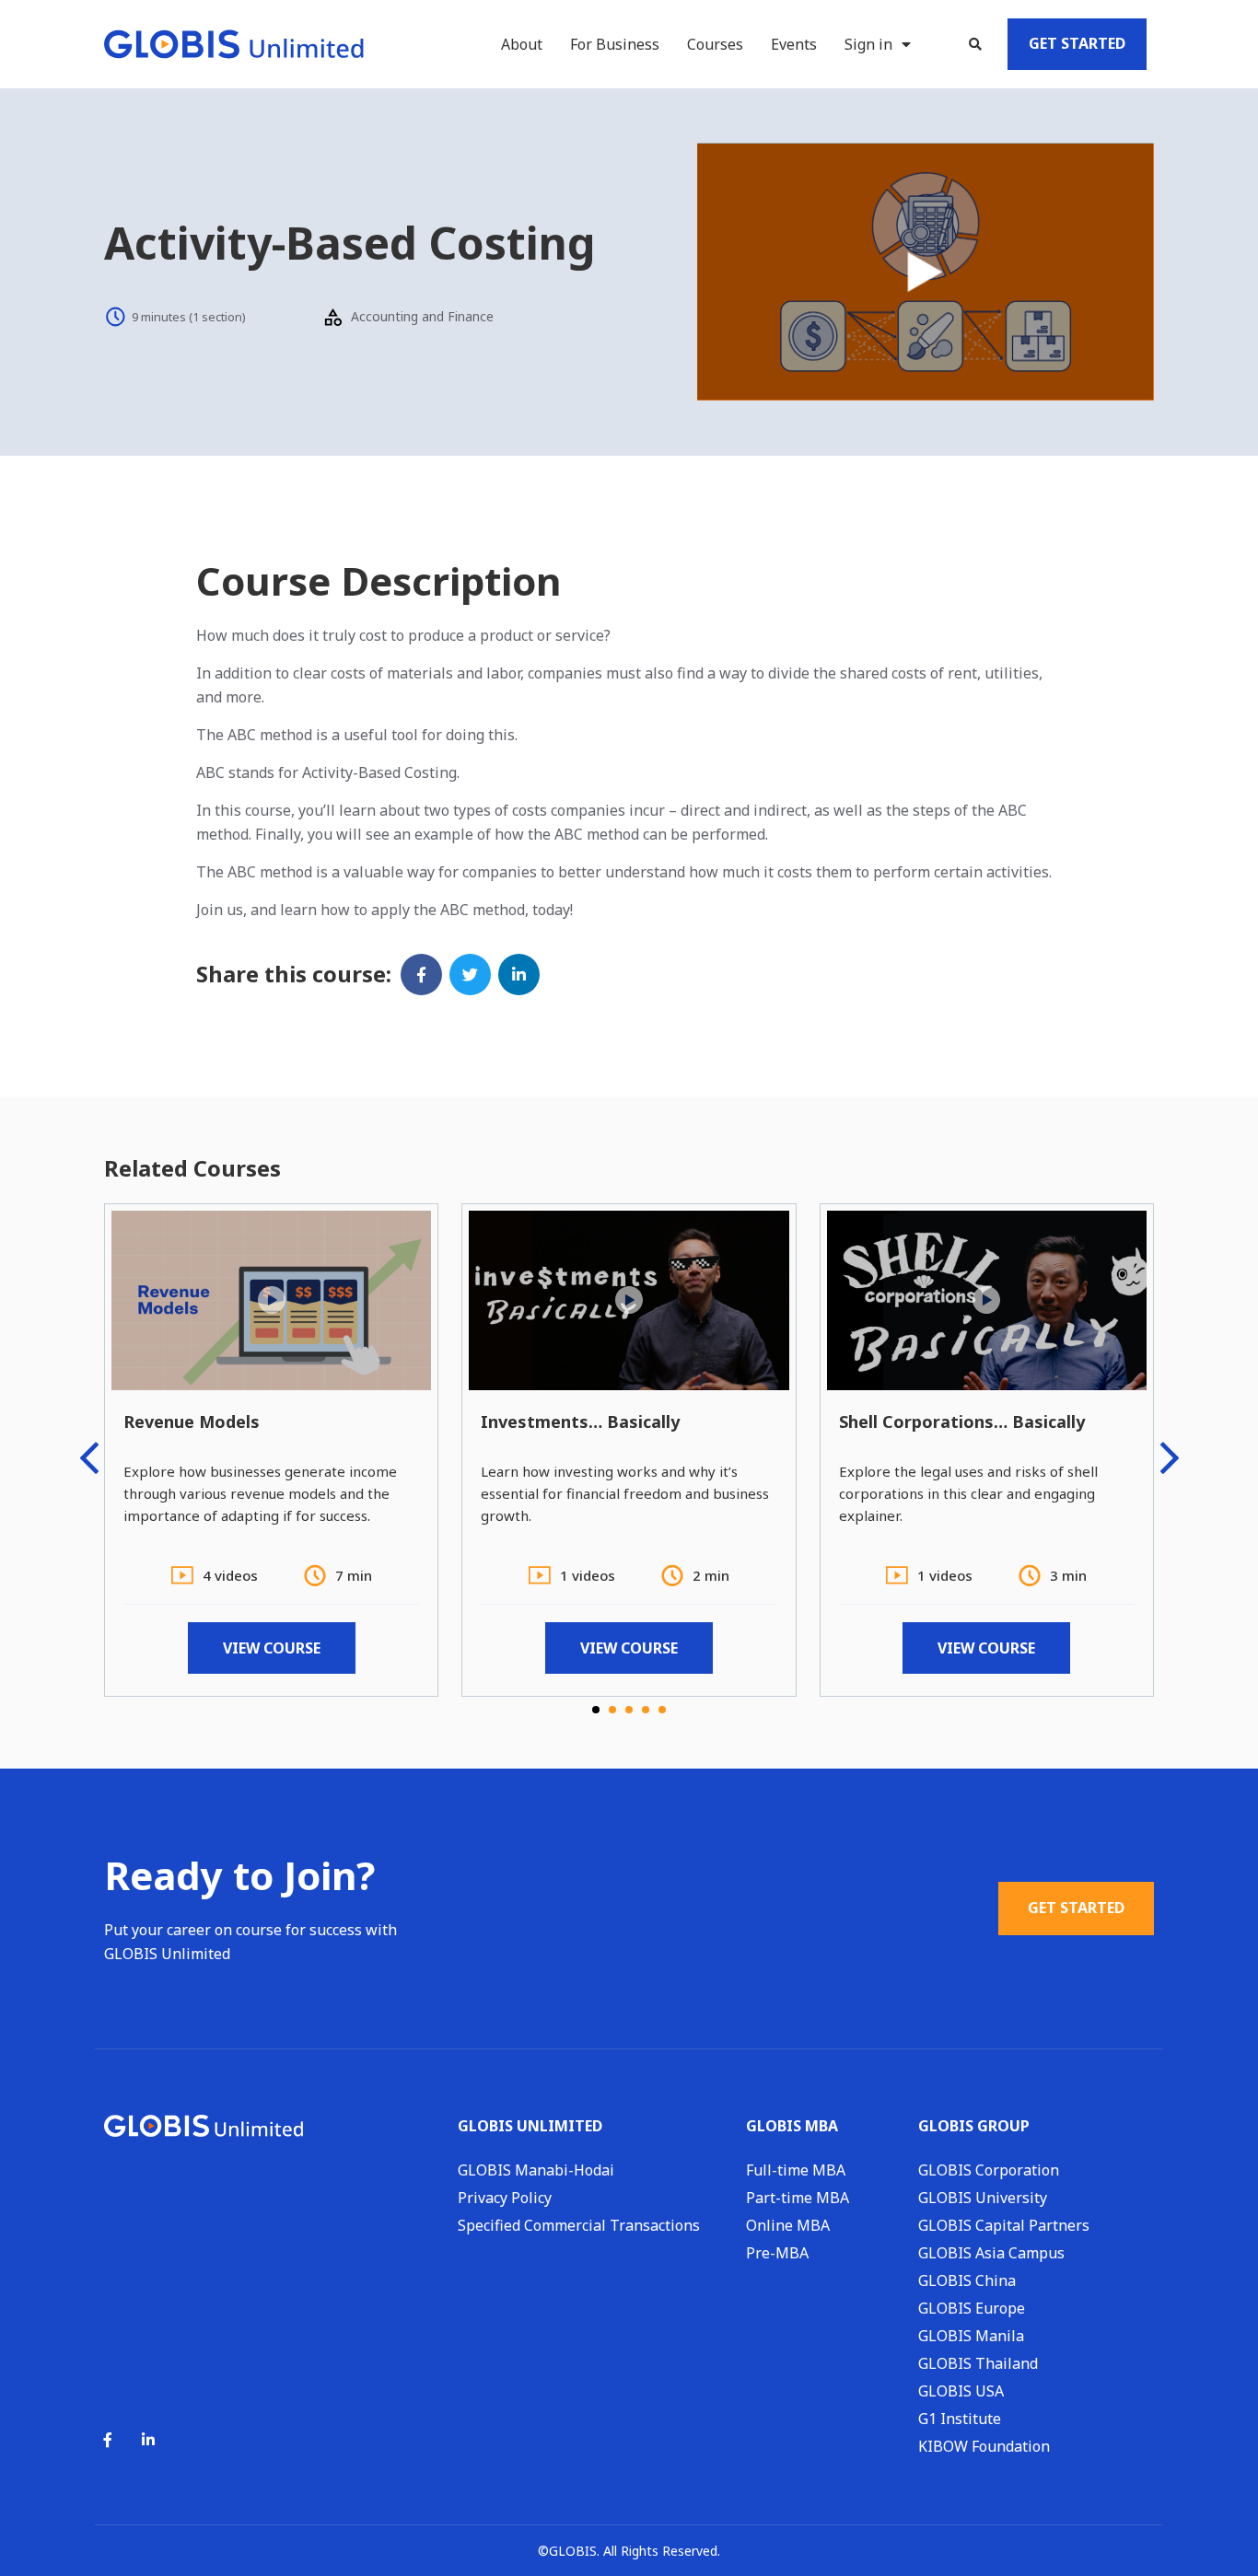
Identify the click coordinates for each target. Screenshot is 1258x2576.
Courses (715, 44)
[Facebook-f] (108, 2440)
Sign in (868, 44)
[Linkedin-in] (148, 2440)
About (522, 44)
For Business (615, 44)
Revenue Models (192, 1421)
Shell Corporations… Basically (962, 1421)
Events (794, 44)
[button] (975, 44)
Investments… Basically (580, 1421)
